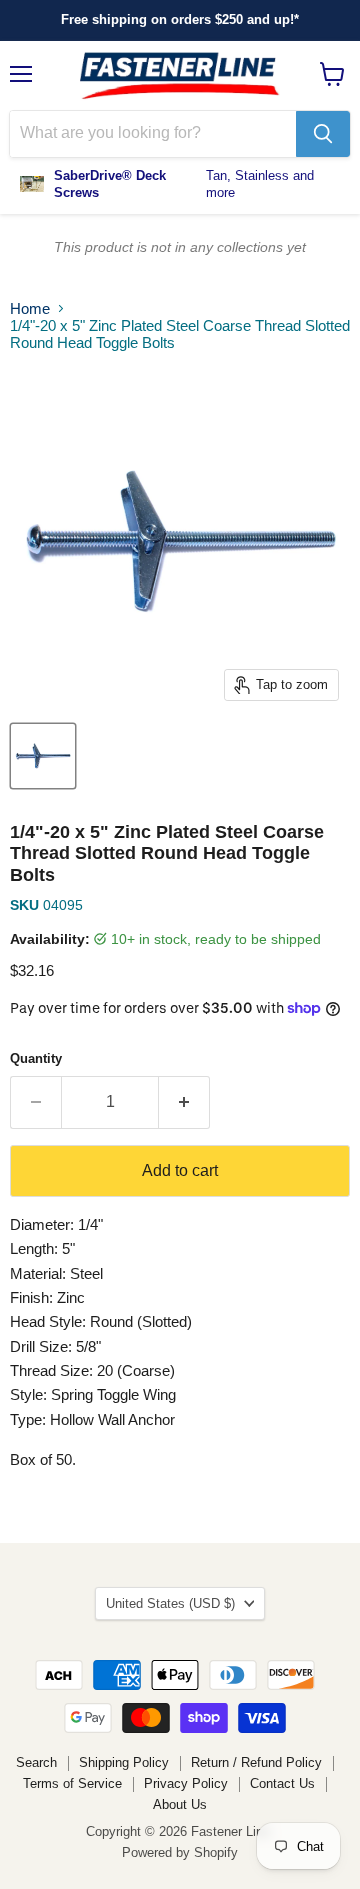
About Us (180, 1804)
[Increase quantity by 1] (184, 1102)
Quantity (36, 1058)
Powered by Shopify (180, 1852)
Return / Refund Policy (256, 1762)
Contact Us (282, 1783)
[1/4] (43, 756)
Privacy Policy (186, 1783)
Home (30, 308)
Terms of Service (72, 1783)
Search (36, 1762)
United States (170, 1603)
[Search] (323, 134)
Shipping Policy (124, 1762)
